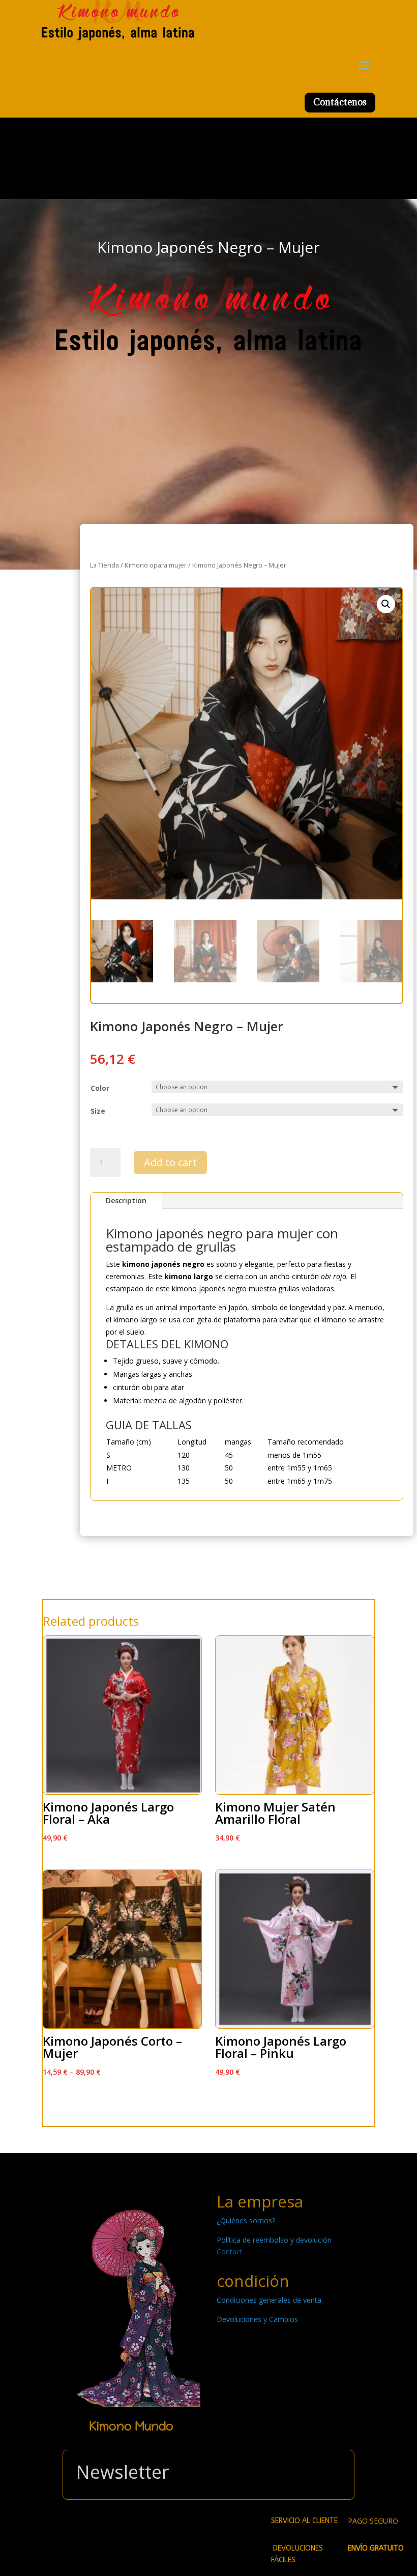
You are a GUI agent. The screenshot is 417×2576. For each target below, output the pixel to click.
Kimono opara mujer (156, 565)
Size (98, 1111)
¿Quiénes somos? (246, 2220)
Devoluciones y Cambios (257, 2319)
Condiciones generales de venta (269, 2300)
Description (126, 1200)
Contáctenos (340, 102)
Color (100, 1088)
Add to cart (170, 1162)
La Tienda (105, 565)
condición (253, 2281)
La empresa (260, 2201)
